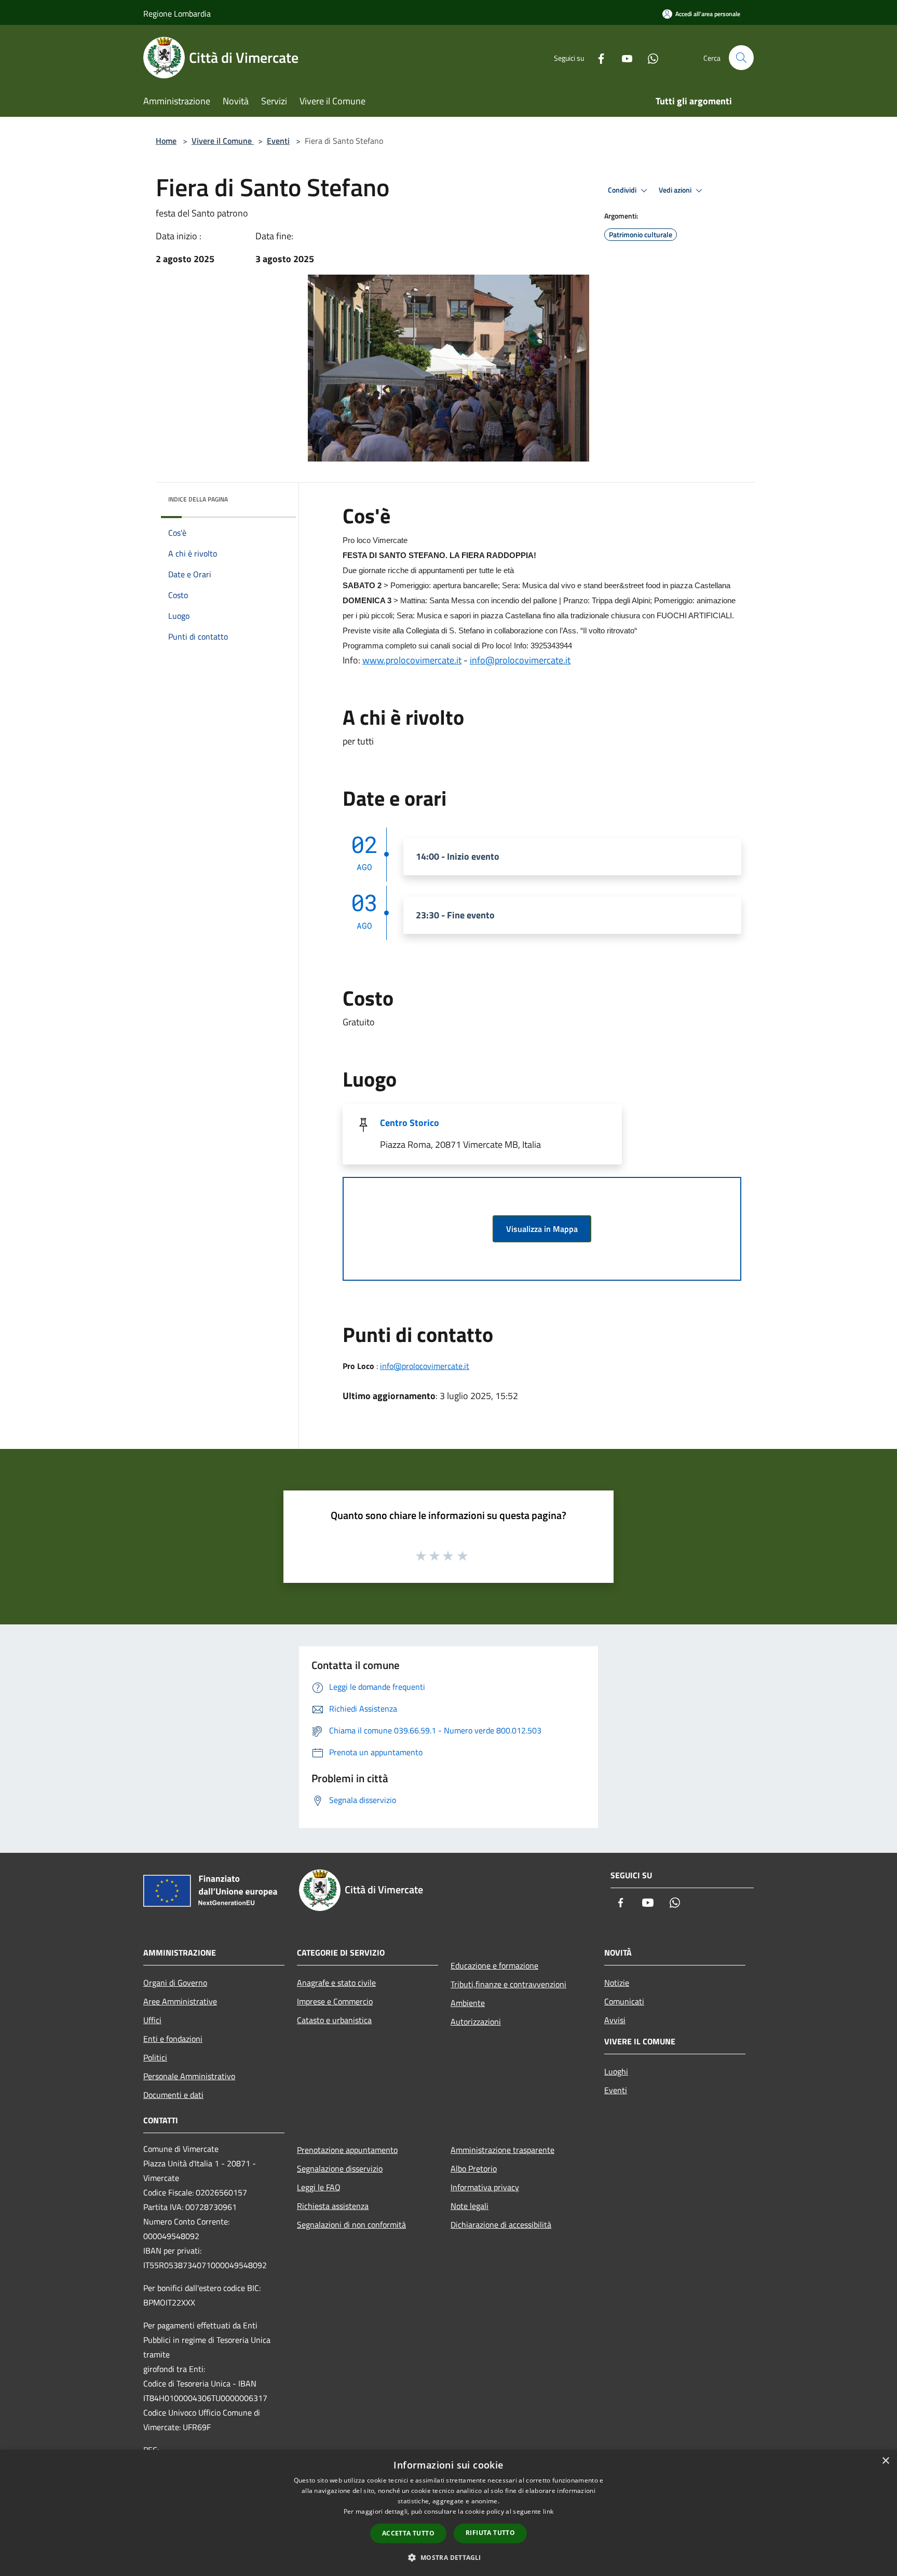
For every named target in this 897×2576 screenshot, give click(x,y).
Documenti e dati (173, 2095)
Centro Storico (410, 1123)
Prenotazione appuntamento (347, 2150)
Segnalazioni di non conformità (351, 2225)
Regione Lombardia (177, 13)
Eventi (278, 141)
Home (166, 141)
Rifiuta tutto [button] (490, 2533)
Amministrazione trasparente (502, 2150)
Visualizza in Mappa (542, 1229)
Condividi (623, 190)
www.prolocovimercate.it (412, 660)
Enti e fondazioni (173, 2039)
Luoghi (616, 2071)
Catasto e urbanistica (334, 2020)
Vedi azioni (676, 190)
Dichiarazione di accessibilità (501, 2225)
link (548, 2511)
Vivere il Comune (223, 141)
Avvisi (615, 2020)
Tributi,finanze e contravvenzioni (508, 1984)
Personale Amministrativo (189, 2076)
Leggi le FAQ (319, 2187)
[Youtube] (623, 57)
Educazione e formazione (494, 1965)
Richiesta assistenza (333, 2206)
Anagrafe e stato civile (336, 1983)
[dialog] (448, 2513)
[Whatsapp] (649, 57)
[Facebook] (597, 57)
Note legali (470, 2206)
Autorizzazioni (476, 2022)
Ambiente (468, 2003)
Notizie (617, 1983)
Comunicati (624, 2001)
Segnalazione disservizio (340, 2168)
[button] (448, 2557)
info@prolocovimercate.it (520, 660)
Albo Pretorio (474, 2168)
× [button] (885, 2461)
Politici (155, 2057)
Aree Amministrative (180, 2001)
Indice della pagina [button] (198, 499)
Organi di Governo (175, 1983)
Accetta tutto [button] (408, 2533)
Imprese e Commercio (335, 2001)
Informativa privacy (485, 2187)
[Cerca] (741, 58)
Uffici (152, 2020)
